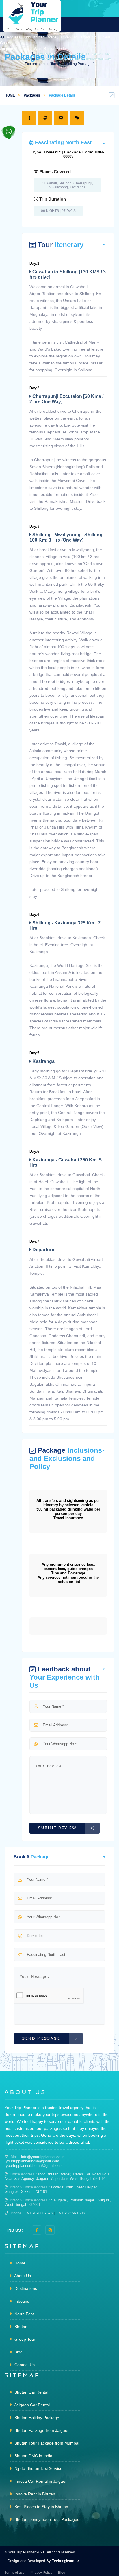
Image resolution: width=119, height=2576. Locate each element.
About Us (22, 2276)
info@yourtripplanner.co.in (43, 2157)
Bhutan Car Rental (31, 2392)
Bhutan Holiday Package (36, 2418)
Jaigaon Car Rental (31, 2405)
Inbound (21, 2301)
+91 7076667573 (39, 2213)
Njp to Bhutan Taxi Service (38, 2468)
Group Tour (24, 2339)
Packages (32, 95)
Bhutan (20, 2327)
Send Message (41, 2039)
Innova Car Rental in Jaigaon (40, 2481)
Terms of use (15, 2573)
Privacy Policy (41, 2573)
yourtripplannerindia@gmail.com (32, 2161)
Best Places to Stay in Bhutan (41, 2507)
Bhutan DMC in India (33, 2456)
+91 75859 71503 (98, 54)
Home (19, 2263)
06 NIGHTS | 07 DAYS (58, 211)
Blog (18, 2352)
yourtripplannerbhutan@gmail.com (34, 2165)
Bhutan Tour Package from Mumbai (46, 2443)
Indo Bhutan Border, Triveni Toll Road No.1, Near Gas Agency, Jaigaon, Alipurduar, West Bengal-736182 (58, 2176)
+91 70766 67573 (71, 54)
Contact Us (24, 2365)
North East (24, 2314)
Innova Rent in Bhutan (34, 2494)
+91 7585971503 (71, 2213)
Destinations (25, 2288)
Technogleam (63, 2561)
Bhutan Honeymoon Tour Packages (46, 2519)
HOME (10, 95)
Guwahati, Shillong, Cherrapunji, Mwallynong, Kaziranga (67, 185)
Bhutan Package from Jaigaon (41, 2430)
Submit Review (57, 1828)
